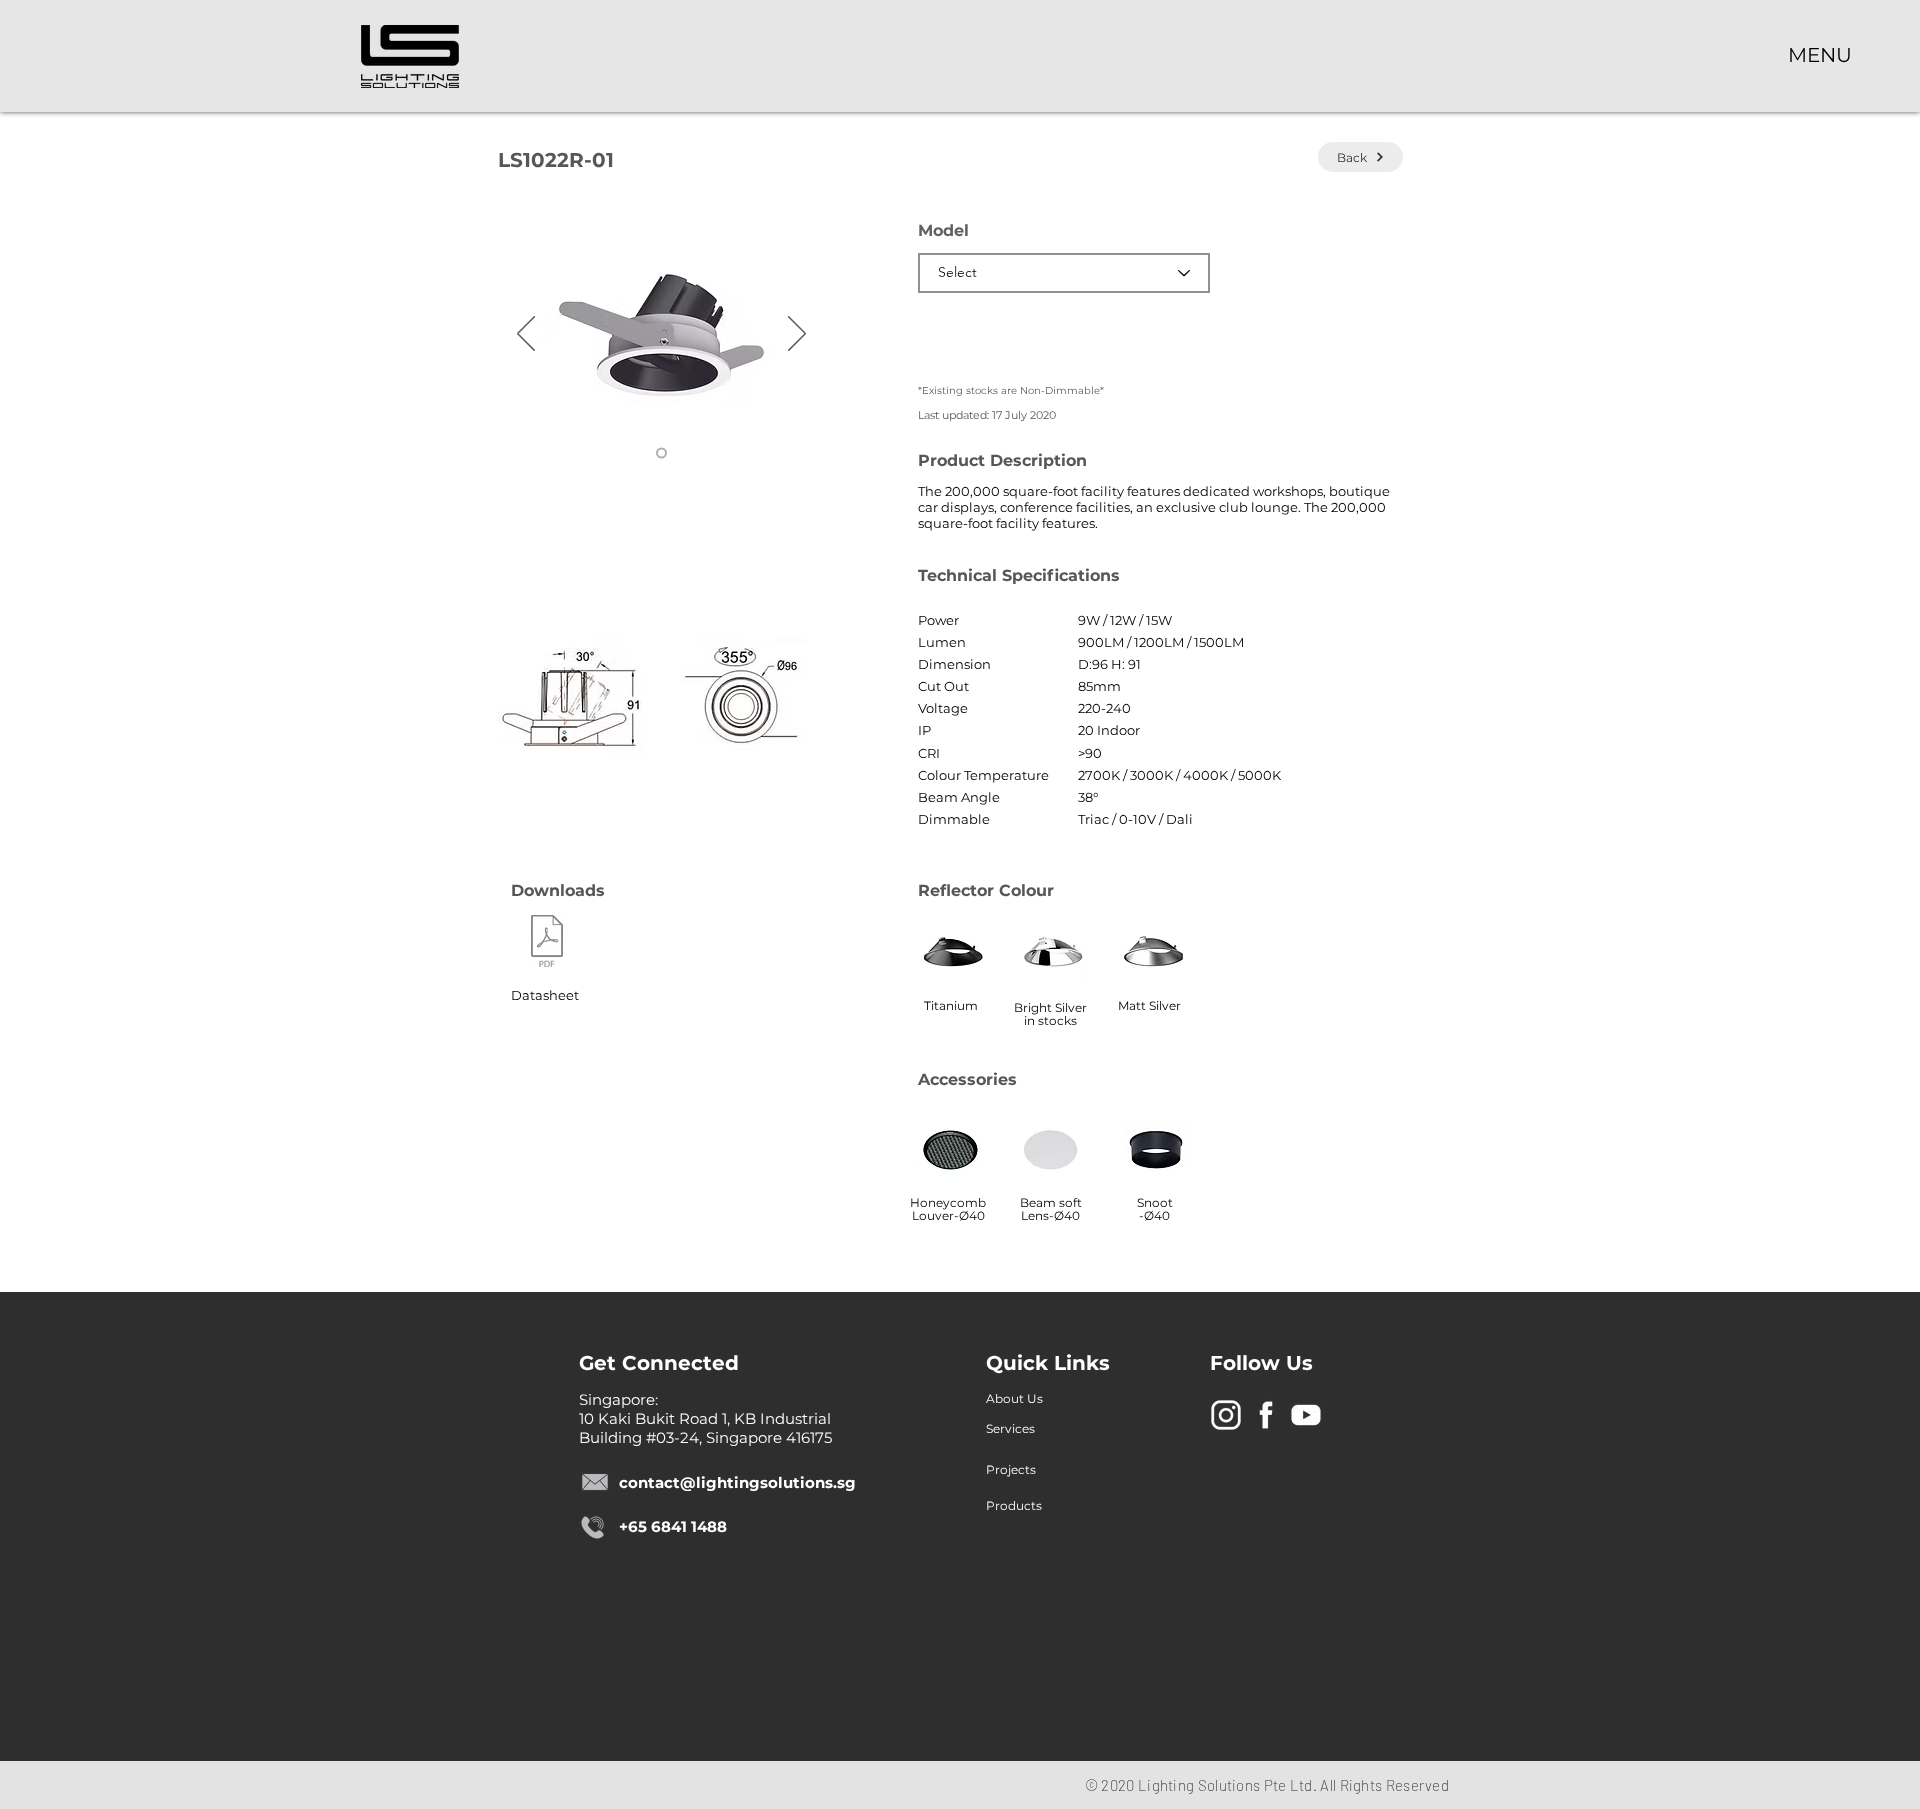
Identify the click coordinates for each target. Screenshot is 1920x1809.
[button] (1820, 54)
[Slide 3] (661, 453)
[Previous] (526, 335)
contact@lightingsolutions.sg (737, 1482)
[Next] (797, 335)
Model (943, 231)
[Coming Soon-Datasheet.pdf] (546, 943)
